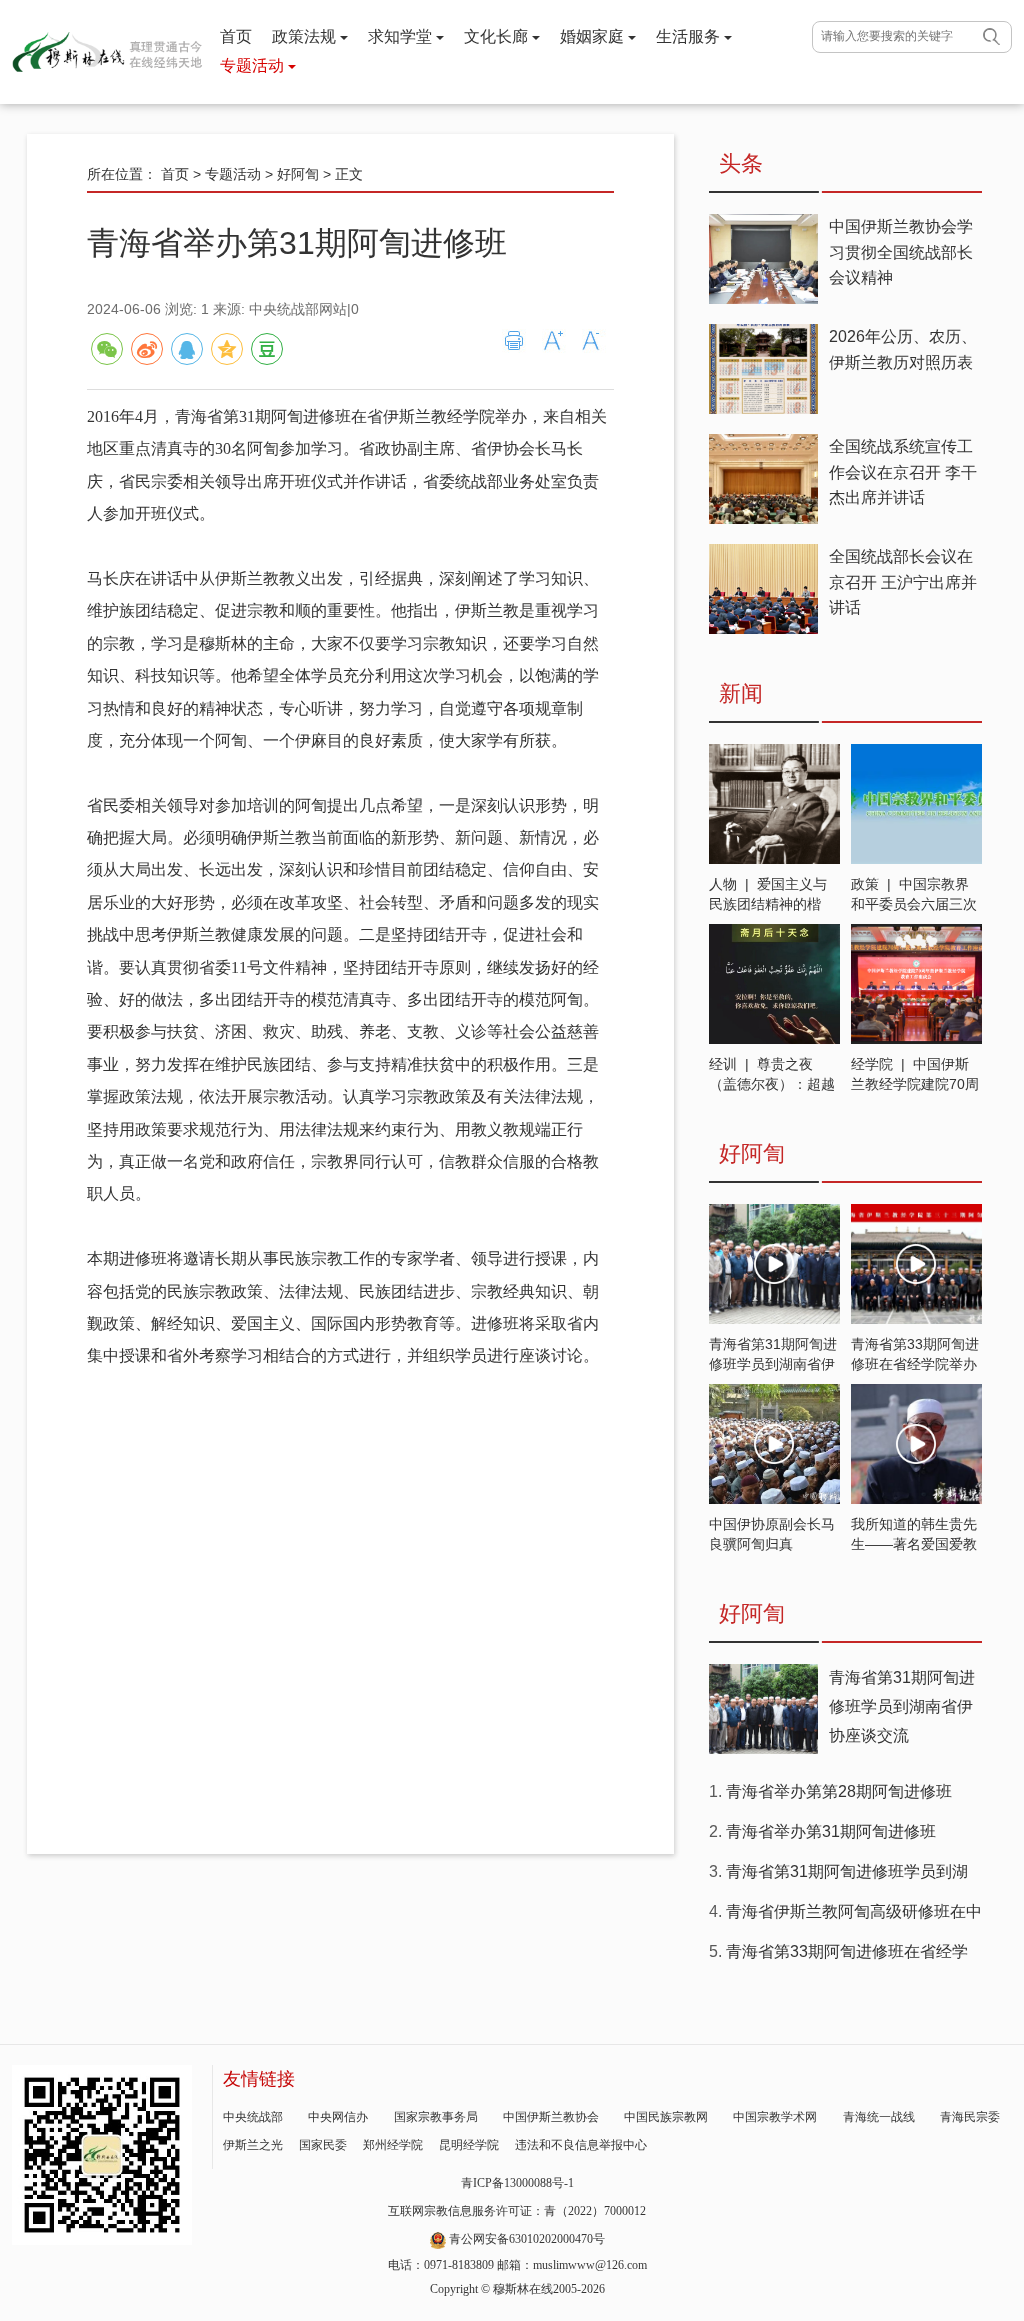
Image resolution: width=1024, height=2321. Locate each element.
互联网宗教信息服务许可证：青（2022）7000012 (517, 2211)
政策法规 (306, 36)
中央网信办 (338, 2117)
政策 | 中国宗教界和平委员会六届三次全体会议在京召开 (914, 904)
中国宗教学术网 (775, 2117)
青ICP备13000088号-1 (517, 2183)
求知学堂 (402, 36)
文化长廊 (498, 36)
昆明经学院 (469, 2145)
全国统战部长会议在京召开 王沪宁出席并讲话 (903, 582)
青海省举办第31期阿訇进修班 (831, 1831)
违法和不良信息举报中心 (581, 2145)
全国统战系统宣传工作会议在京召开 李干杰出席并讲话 (903, 472)
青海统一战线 (879, 2117)
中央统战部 (253, 2117)
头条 (741, 163)
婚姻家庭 (594, 36)
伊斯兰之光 (253, 2145)
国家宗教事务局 (436, 2117)
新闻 (741, 693)
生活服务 (690, 36)
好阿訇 (298, 174)
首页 (236, 36)
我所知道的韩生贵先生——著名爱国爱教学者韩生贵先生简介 (914, 1544)
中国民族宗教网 (666, 2117)
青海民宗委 (970, 2117)
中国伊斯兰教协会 (551, 2117)
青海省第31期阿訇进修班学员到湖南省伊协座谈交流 (773, 1364)
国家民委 (323, 2145)
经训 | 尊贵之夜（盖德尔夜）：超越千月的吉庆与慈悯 (772, 1084)
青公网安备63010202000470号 (527, 2239)
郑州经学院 (393, 2145)
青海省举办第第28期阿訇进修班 (839, 1791)
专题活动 (254, 65)
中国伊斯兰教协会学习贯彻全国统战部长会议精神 (901, 252)
